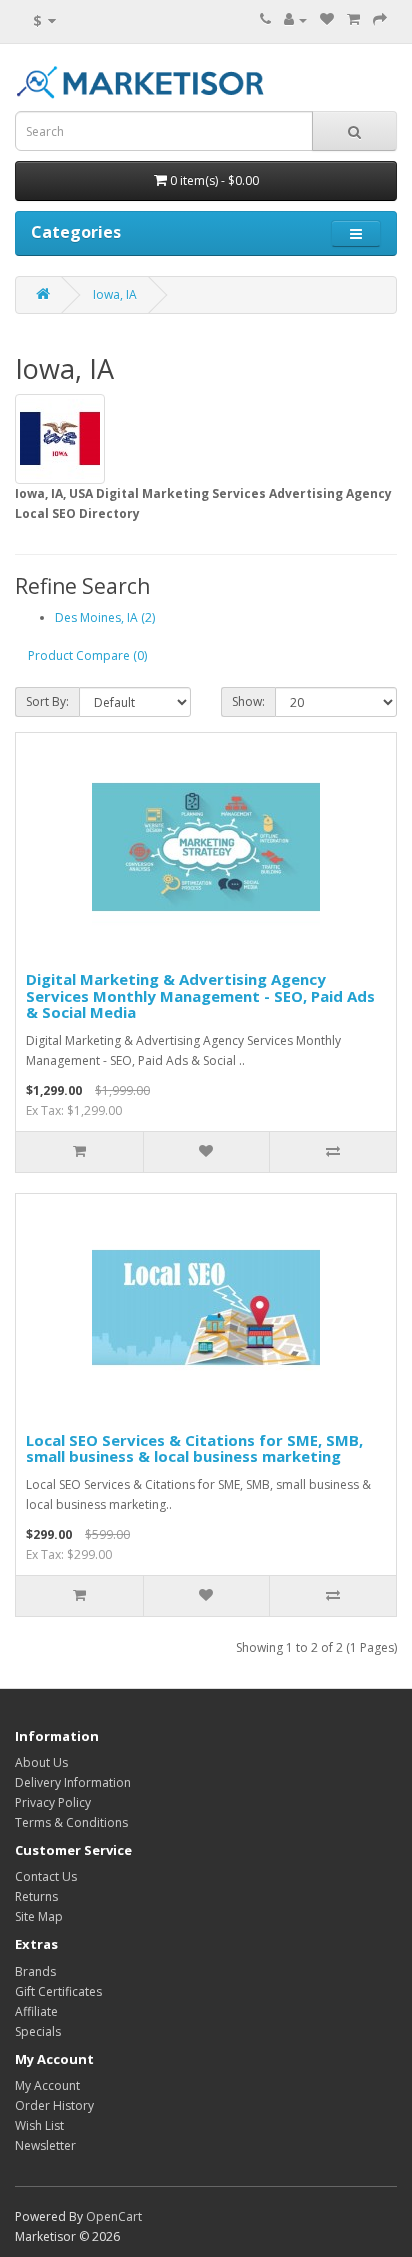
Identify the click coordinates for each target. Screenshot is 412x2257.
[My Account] (295, 19)
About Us (41, 1762)
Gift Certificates (58, 1991)
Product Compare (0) (87, 655)
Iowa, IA (115, 294)
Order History (54, 2105)
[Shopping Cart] (353, 19)
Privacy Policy (53, 1802)
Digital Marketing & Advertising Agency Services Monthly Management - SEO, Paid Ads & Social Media (200, 995)
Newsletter (45, 2145)
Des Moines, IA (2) (105, 617)
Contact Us (46, 1876)
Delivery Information (73, 1782)
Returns (36, 1896)
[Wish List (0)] (327, 19)
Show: (248, 701)
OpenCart (114, 2216)
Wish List (39, 2125)
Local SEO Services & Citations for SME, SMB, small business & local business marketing (194, 1448)
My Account (47, 2085)
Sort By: (47, 701)
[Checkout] (380, 19)
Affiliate (36, 2011)
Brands (35, 1971)
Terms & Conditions (71, 1822)
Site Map (39, 1916)
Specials (38, 2031)
